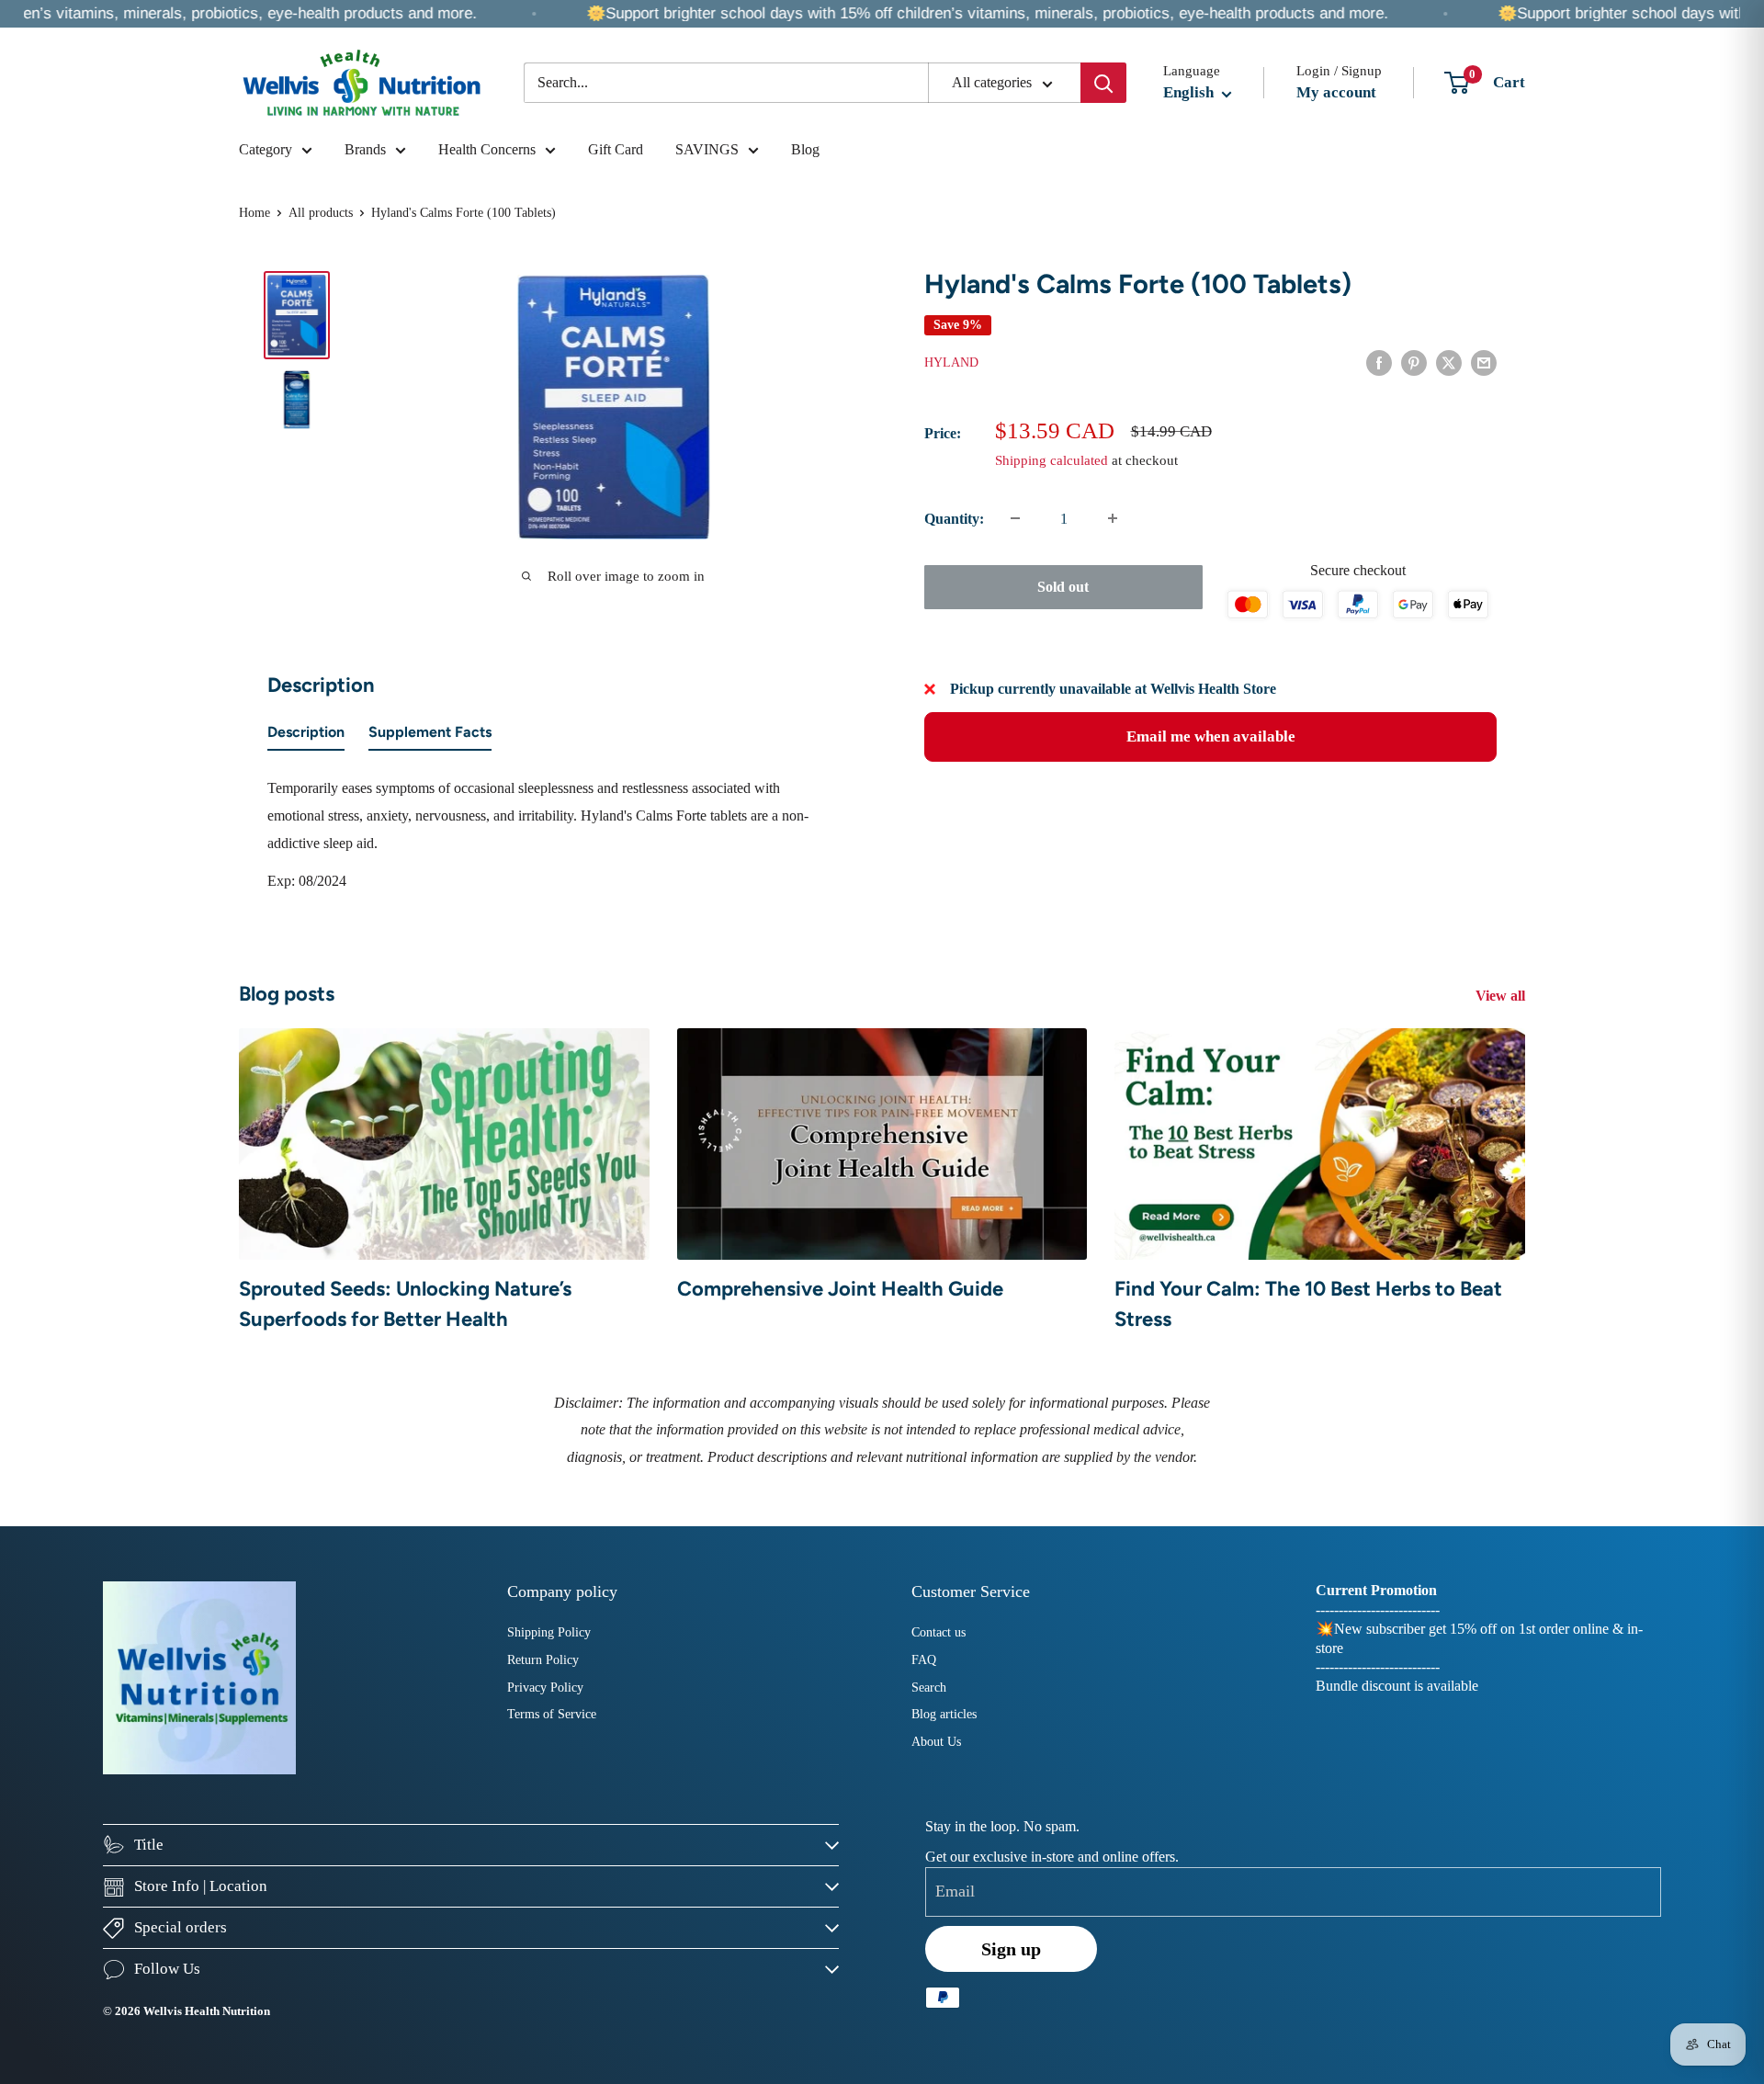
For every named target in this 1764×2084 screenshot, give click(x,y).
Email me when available (1211, 736)
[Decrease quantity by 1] (1015, 518)
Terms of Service (552, 1714)
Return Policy (543, 1660)
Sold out (1063, 586)
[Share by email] (1484, 361)
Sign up (1011, 1949)
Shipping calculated (1052, 459)
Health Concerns (487, 149)
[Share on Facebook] (1379, 361)
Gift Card (616, 149)
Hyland (951, 362)
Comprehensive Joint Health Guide (840, 1289)
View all (1502, 996)
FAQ (924, 1660)
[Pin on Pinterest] (1414, 361)
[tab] (306, 736)
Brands (365, 149)
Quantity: (954, 519)
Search (929, 1688)
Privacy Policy (545, 1688)
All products (321, 213)
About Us (936, 1742)
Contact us (939, 1632)
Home (254, 213)
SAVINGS (707, 149)
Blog (805, 149)
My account (1336, 92)
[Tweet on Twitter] (1449, 361)
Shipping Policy (549, 1632)
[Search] (1103, 83)
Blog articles (944, 1714)
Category (266, 149)
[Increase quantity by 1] (1113, 518)
